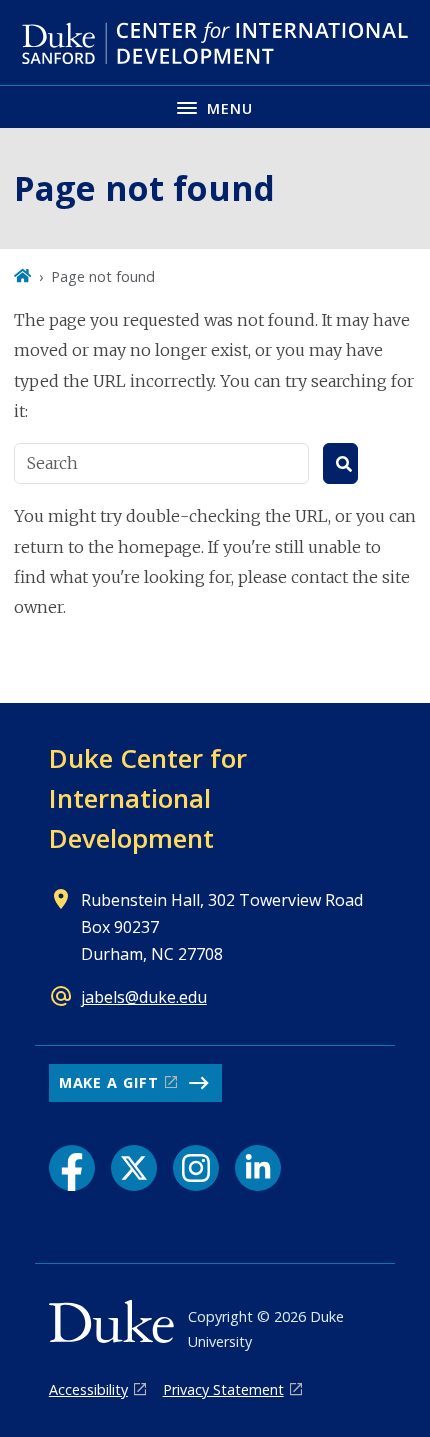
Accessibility (88, 1389)
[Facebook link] (72, 1168)
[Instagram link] (196, 1168)
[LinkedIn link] (258, 1168)
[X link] (134, 1168)
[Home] (22, 276)
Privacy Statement (223, 1389)
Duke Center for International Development (148, 798)
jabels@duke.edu (144, 997)
